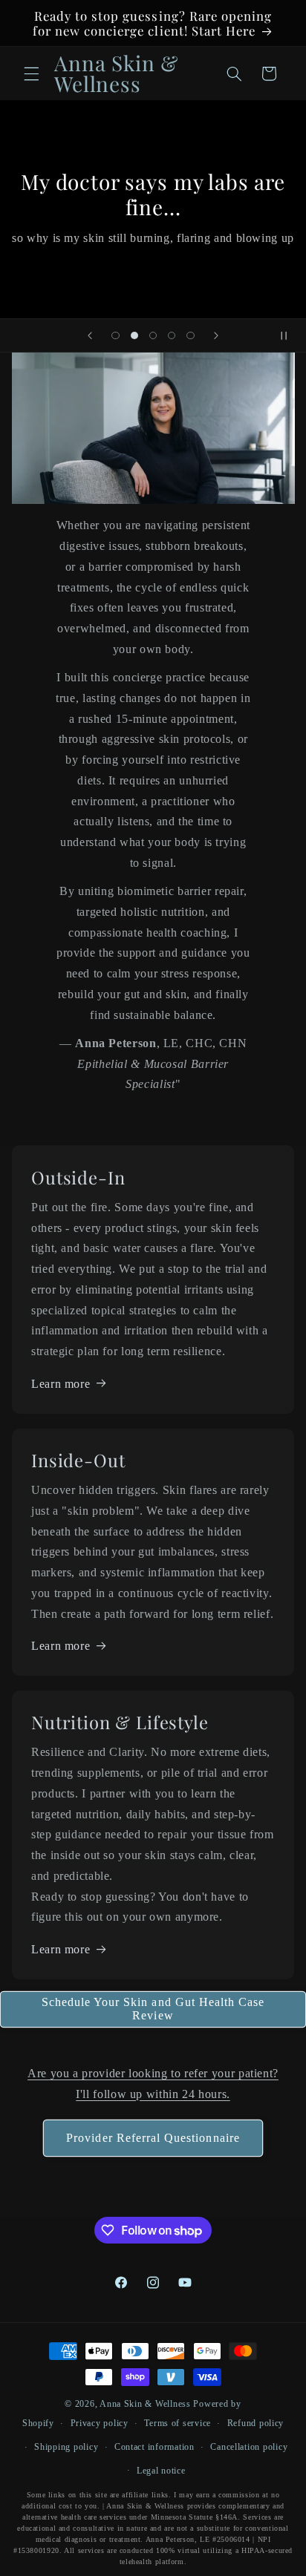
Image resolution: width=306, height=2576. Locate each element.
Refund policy (256, 2423)
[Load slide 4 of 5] (172, 335)
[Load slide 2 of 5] (134, 335)
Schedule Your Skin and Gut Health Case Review (153, 2009)
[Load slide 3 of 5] (153, 335)
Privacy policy (100, 2423)
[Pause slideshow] (290, 335)
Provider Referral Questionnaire (153, 2138)
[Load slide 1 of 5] (115, 335)
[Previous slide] (90, 335)
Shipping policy (66, 2447)
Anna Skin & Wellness (145, 2404)
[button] (31, 73)
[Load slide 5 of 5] (191, 335)
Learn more (61, 1384)
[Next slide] (216, 335)
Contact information (154, 2447)
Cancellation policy (249, 2447)
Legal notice (161, 2471)
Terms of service (178, 2423)
